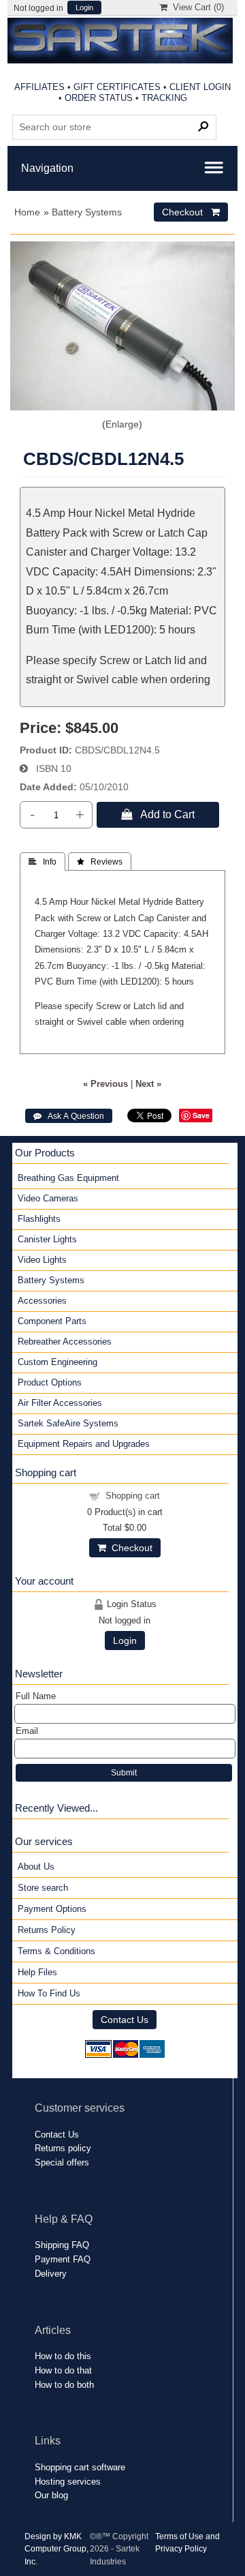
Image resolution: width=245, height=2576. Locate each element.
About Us (36, 1867)
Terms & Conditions (56, 1951)
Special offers (62, 2162)
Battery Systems (87, 212)
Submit (124, 1773)
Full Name (36, 1696)
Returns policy (63, 2148)
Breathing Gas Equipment (68, 1178)
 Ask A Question (69, 1116)
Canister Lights (47, 1239)
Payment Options (52, 1909)
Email (27, 1731)
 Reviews (100, 862)
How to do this (63, 2356)
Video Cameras (48, 1198)
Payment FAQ (63, 2259)
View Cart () (196, 7)
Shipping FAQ (62, 2245)
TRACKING (164, 98)
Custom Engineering (58, 1362)
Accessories (42, 1301)
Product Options (50, 1382)
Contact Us (125, 2020)
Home (27, 212)
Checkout (129, 1548)
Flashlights (39, 1219)
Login (84, 8)
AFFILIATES (39, 87)
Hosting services (68, 2482)
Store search (43, 1888)
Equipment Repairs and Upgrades (84, 1444)
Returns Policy (47, 1930)
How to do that (63, 2370)
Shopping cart (133, 1496)
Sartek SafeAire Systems (68, 1423)
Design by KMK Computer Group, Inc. (56, 2549)
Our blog (51, 2495)
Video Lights (42, 1260)
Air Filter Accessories (60, 1403)
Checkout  (191, 212)
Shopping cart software (80, 2467)
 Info (43, 862)
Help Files (37, 1972)
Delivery (51, 2274)
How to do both (64, 2385)
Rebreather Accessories (65, 1342)
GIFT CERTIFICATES (117, 87)
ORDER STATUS (99, 98)
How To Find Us (49, 1993)
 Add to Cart (158, 814)
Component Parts (52, 1321)
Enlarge (122, 424)
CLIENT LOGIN (200, 87)
